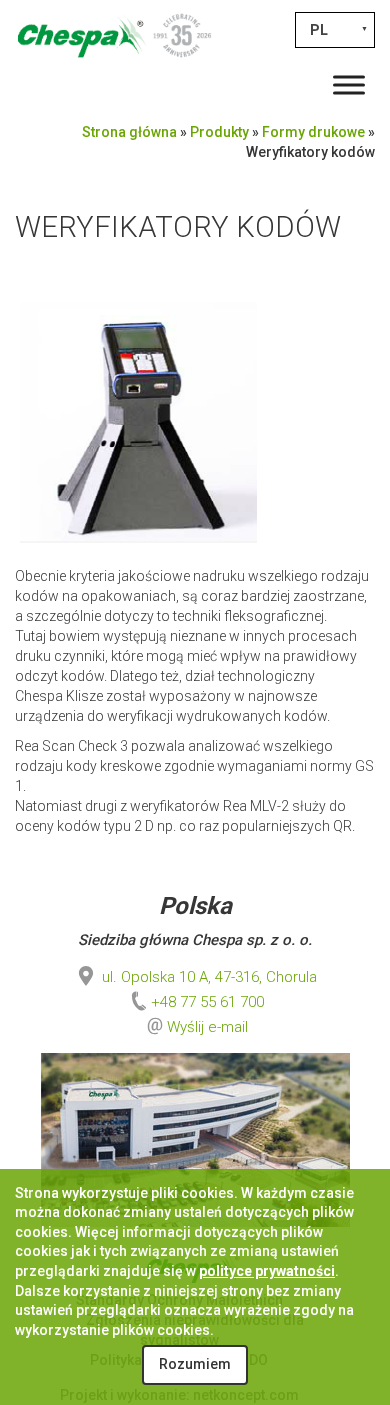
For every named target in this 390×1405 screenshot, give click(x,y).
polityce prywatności (267, 1271)
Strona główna (129, 132)
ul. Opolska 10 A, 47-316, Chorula (207, 977)
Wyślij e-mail (207, 1027)
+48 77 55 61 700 (207, 1002)
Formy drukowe (313, 132)
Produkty (219, 132)
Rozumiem (195, 1364)
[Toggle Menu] (349, 84)
